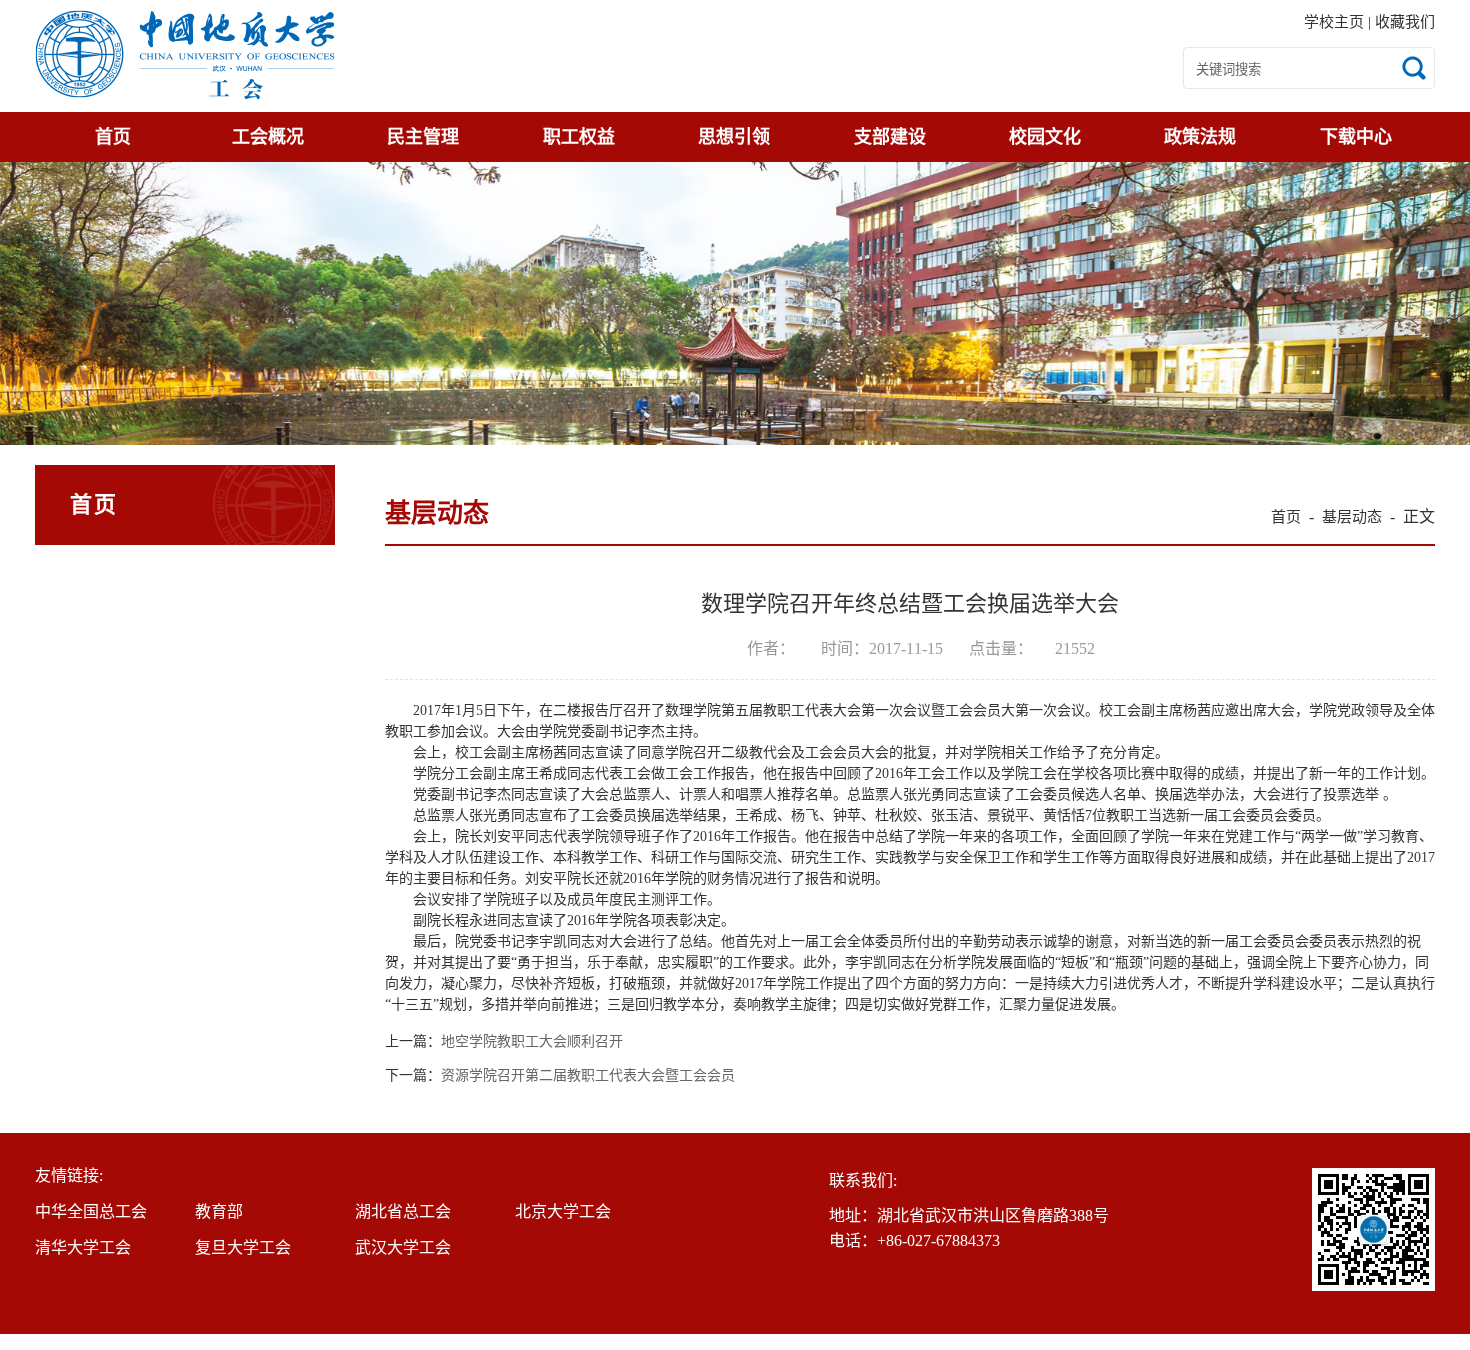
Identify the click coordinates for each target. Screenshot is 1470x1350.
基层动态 (1352, 517)
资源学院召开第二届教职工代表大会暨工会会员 (588, 1076)
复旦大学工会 (243, 1247)
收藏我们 (1405, 22)
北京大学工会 (563, 1211)
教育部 (219, 1211)
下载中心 (1356, 137)
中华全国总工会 (91, 1211)
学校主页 (1336, 22)
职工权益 (579, 137)
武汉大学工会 (403, 1247)
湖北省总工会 (403, 1211)
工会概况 (268, 137)
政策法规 (1200, 137)
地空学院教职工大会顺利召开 (532, 1042)
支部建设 (890, 137)
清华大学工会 (83, 1247)
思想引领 (734, 137)
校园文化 (1045, 137)
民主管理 (423, 137)
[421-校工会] (185, 56)
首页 (113, 137)
